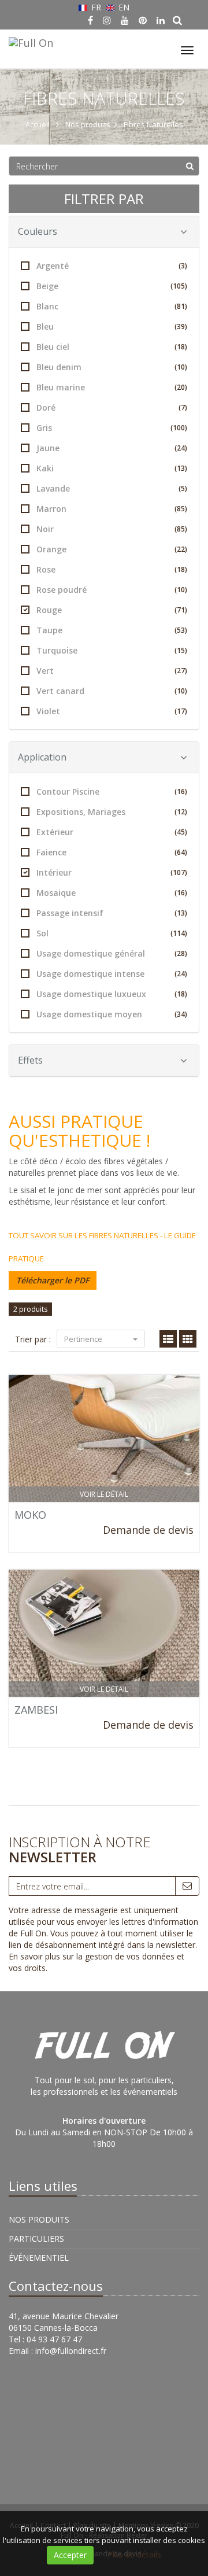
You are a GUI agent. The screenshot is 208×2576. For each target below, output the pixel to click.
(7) (183, 407)
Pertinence (84, 1339)
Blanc (112, 306)
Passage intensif (112, 913)
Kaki (112, 468)
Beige (112, 286)
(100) (179, 428)
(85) (181, 509)
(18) (181, 347)
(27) (181, 671)
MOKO (30, 1515)
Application (42, 757)
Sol (112, 933)
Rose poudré (112, 590)
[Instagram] (107, 20)
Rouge (112, 610)
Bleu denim (112, 367)
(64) (181, 852)
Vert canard (112, 691)
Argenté (112, 266)
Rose (112, 569)
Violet (112, 711)
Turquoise (112, 650)
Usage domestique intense (112, 974)
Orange (112, 549)
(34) (181, 1014)
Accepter (70, 2555)
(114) (179, 933)
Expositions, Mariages (112, 812)
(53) (181, 630)
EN (123, 7)
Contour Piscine (112, 791)
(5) (183, 488)
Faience (112, 852)
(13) (181, 468)
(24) (181, 448)
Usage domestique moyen (112, 1014)
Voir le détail (104, 1494)
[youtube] (125, 20)
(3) (183, 266)
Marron (112, 509)
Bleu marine (112, 387)
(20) (181, 387)
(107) (179, 872)
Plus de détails (134, 2554)
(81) (181, 306)
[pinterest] (143, 20)
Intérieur (112, 872)
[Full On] (29, 41)
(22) (181, 549)
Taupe (112, 630)
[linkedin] (161, 20)
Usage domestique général (112, 953)
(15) (181, 650)
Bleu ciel (112, 347)
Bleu (112, 326)
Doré (112, 407)
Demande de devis (148, 1530)
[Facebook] (90, 20)
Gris (112, 428)
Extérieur (112, 832)
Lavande (112, 488)
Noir (112, 529)
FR (96, 7)
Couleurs (38, 231)
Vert (112, 671)
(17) (181, 711)
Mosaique (112, 893)
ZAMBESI (36, 1710)
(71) (181, 610)
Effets (30, 1060)
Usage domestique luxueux (112, 994)
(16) (181, 791)
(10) (181, 367)
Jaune (112, 448)
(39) (181, 326)
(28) (181, 953)
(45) (181, 832)
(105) (179, 286)
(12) (181, 812)
